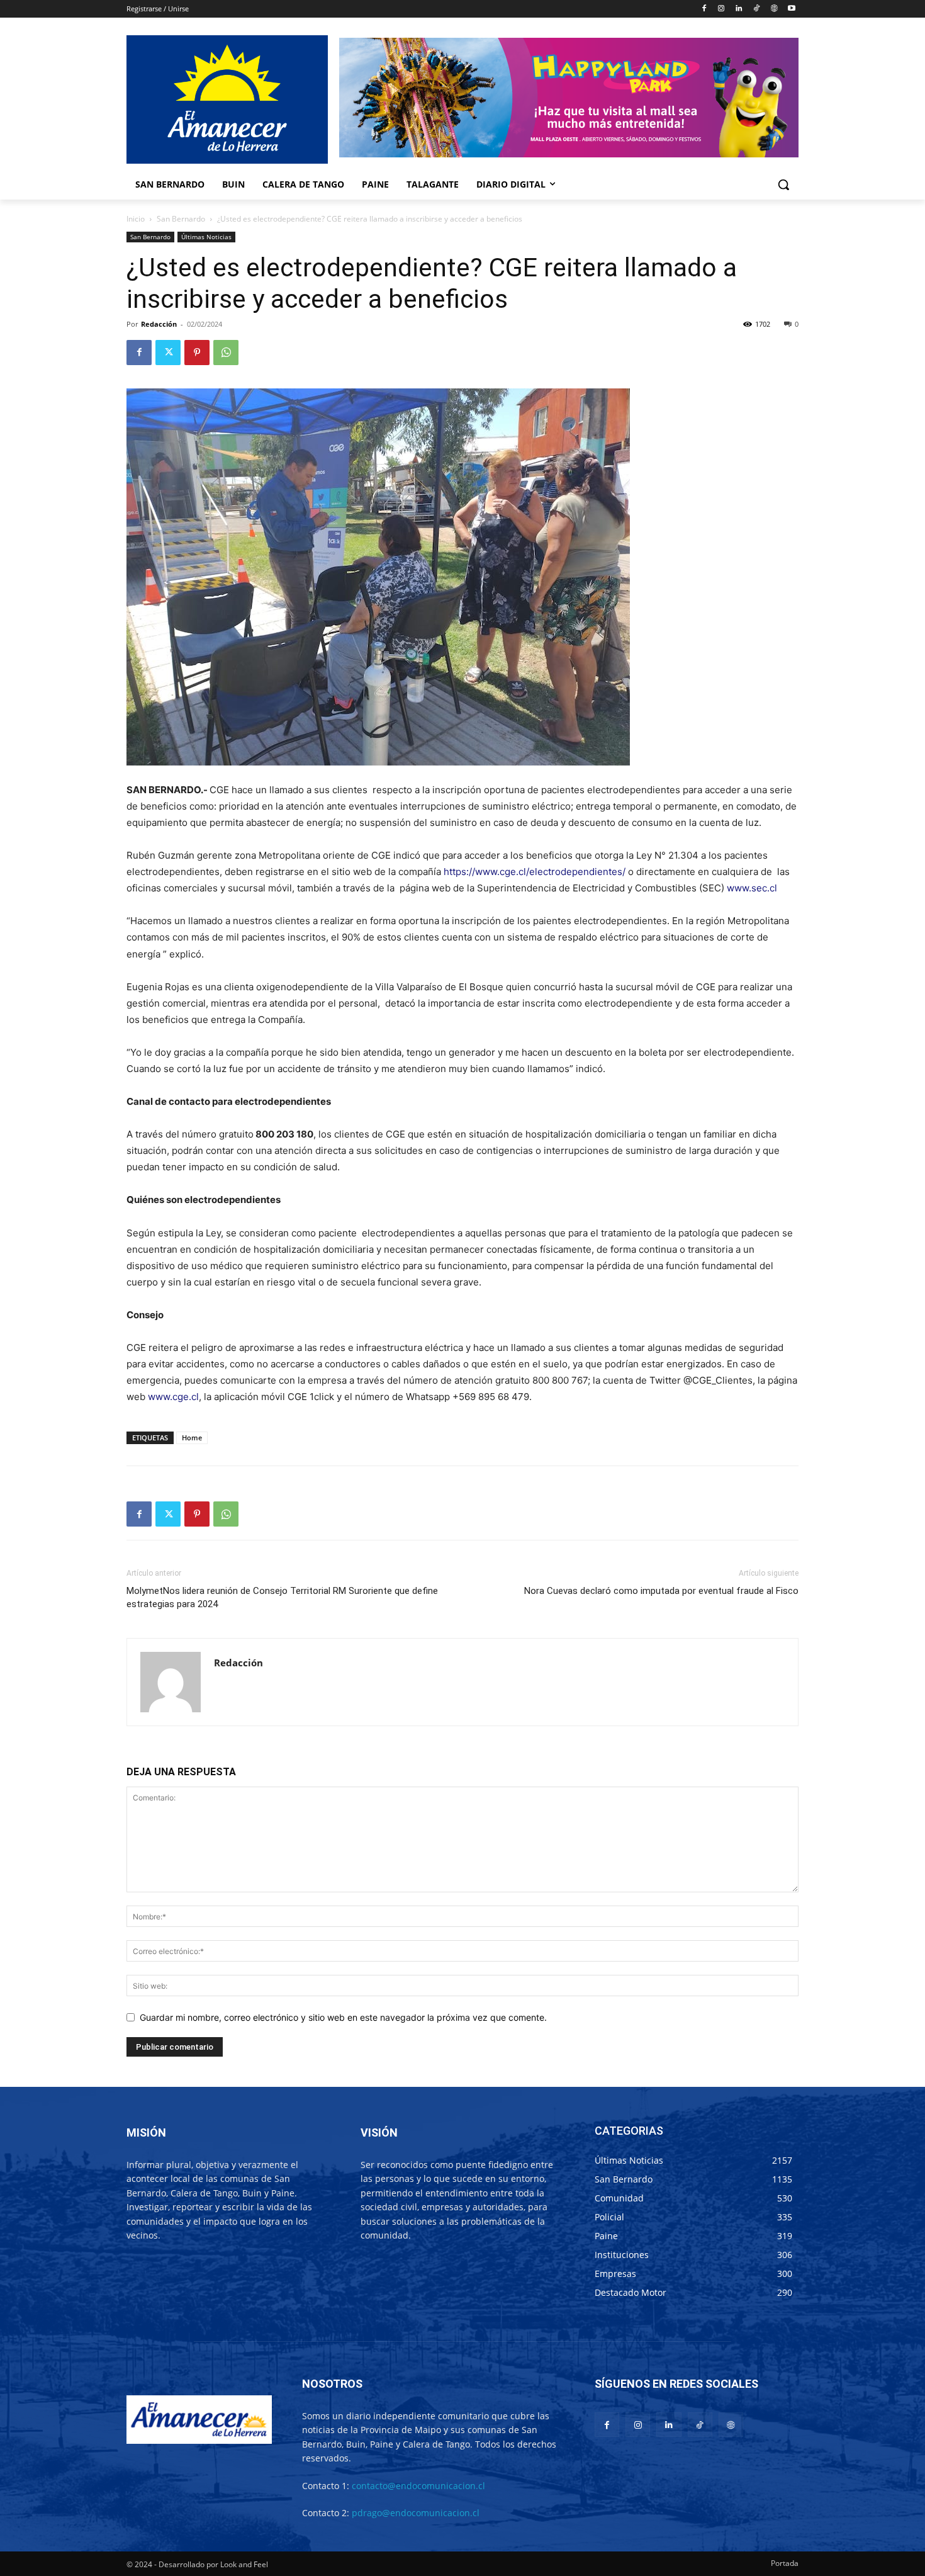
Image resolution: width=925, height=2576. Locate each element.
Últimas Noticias (206, 237)
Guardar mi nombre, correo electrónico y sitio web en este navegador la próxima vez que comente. (343, 2017)
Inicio (136, 219)
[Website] (774, 9)
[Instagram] (721, 9)
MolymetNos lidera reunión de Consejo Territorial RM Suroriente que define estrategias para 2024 (282, 1597)
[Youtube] (791, 9)
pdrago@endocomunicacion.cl (416, 2513)
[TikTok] (757, 9)
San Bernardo (181, 219)
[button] (783, 184)
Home (192, 1438)
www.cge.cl (173, 1397)
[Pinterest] (197, 353)
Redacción (159, 324)
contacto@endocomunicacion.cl (418, 2486)
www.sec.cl (752, 888)
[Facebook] (704, 9)
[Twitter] (168, 353)
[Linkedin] (739, 9)
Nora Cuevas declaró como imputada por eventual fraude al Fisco (661, 1591)
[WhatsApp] (226, 353)
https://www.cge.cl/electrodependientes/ (535, 872)
